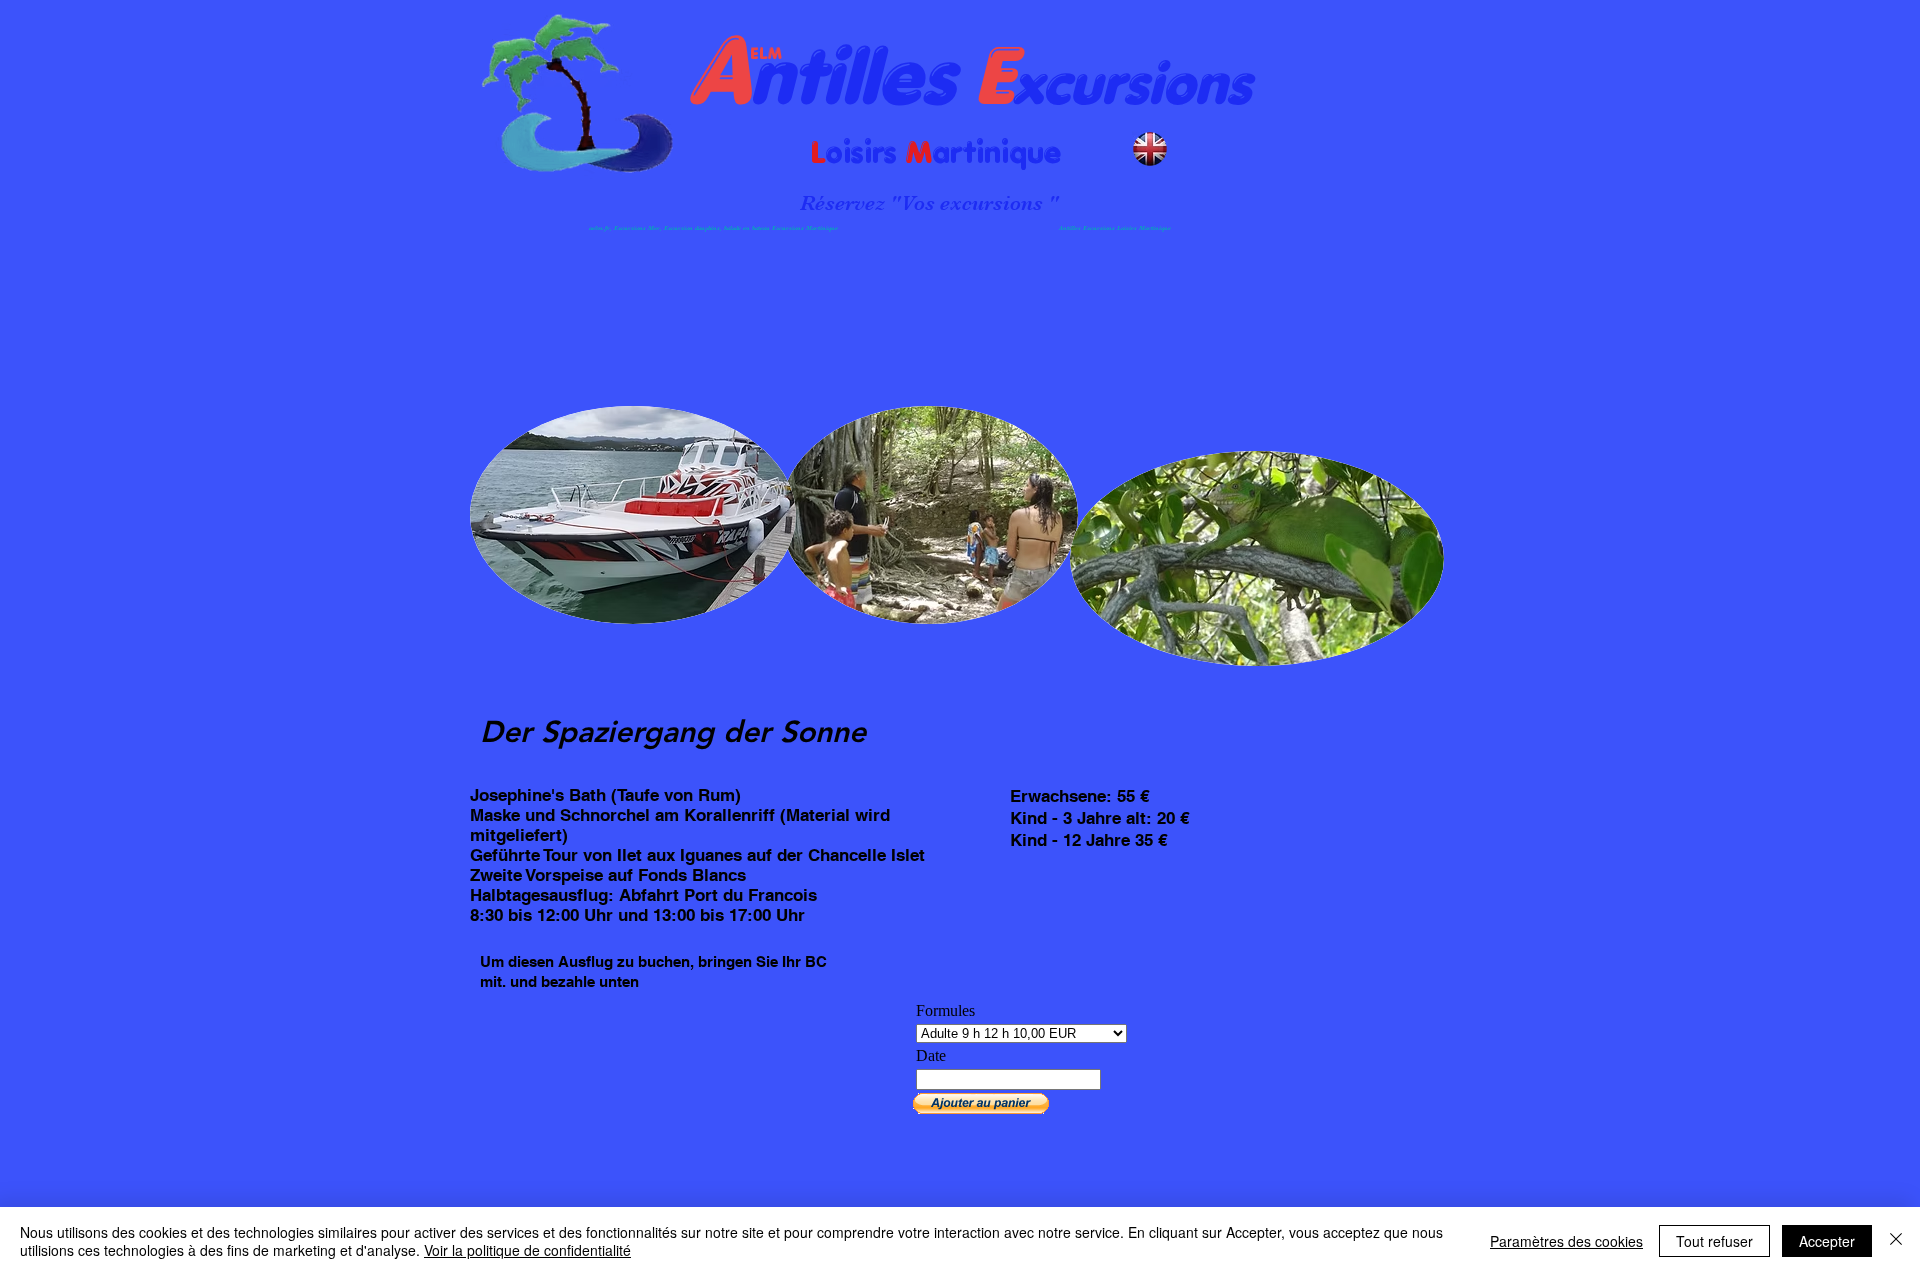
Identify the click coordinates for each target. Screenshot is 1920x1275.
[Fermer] (1896, 1241)
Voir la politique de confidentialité (527, 1250)
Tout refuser (1714, 1241)
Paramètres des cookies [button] (1566, 1241)
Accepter (1827, 1241)
